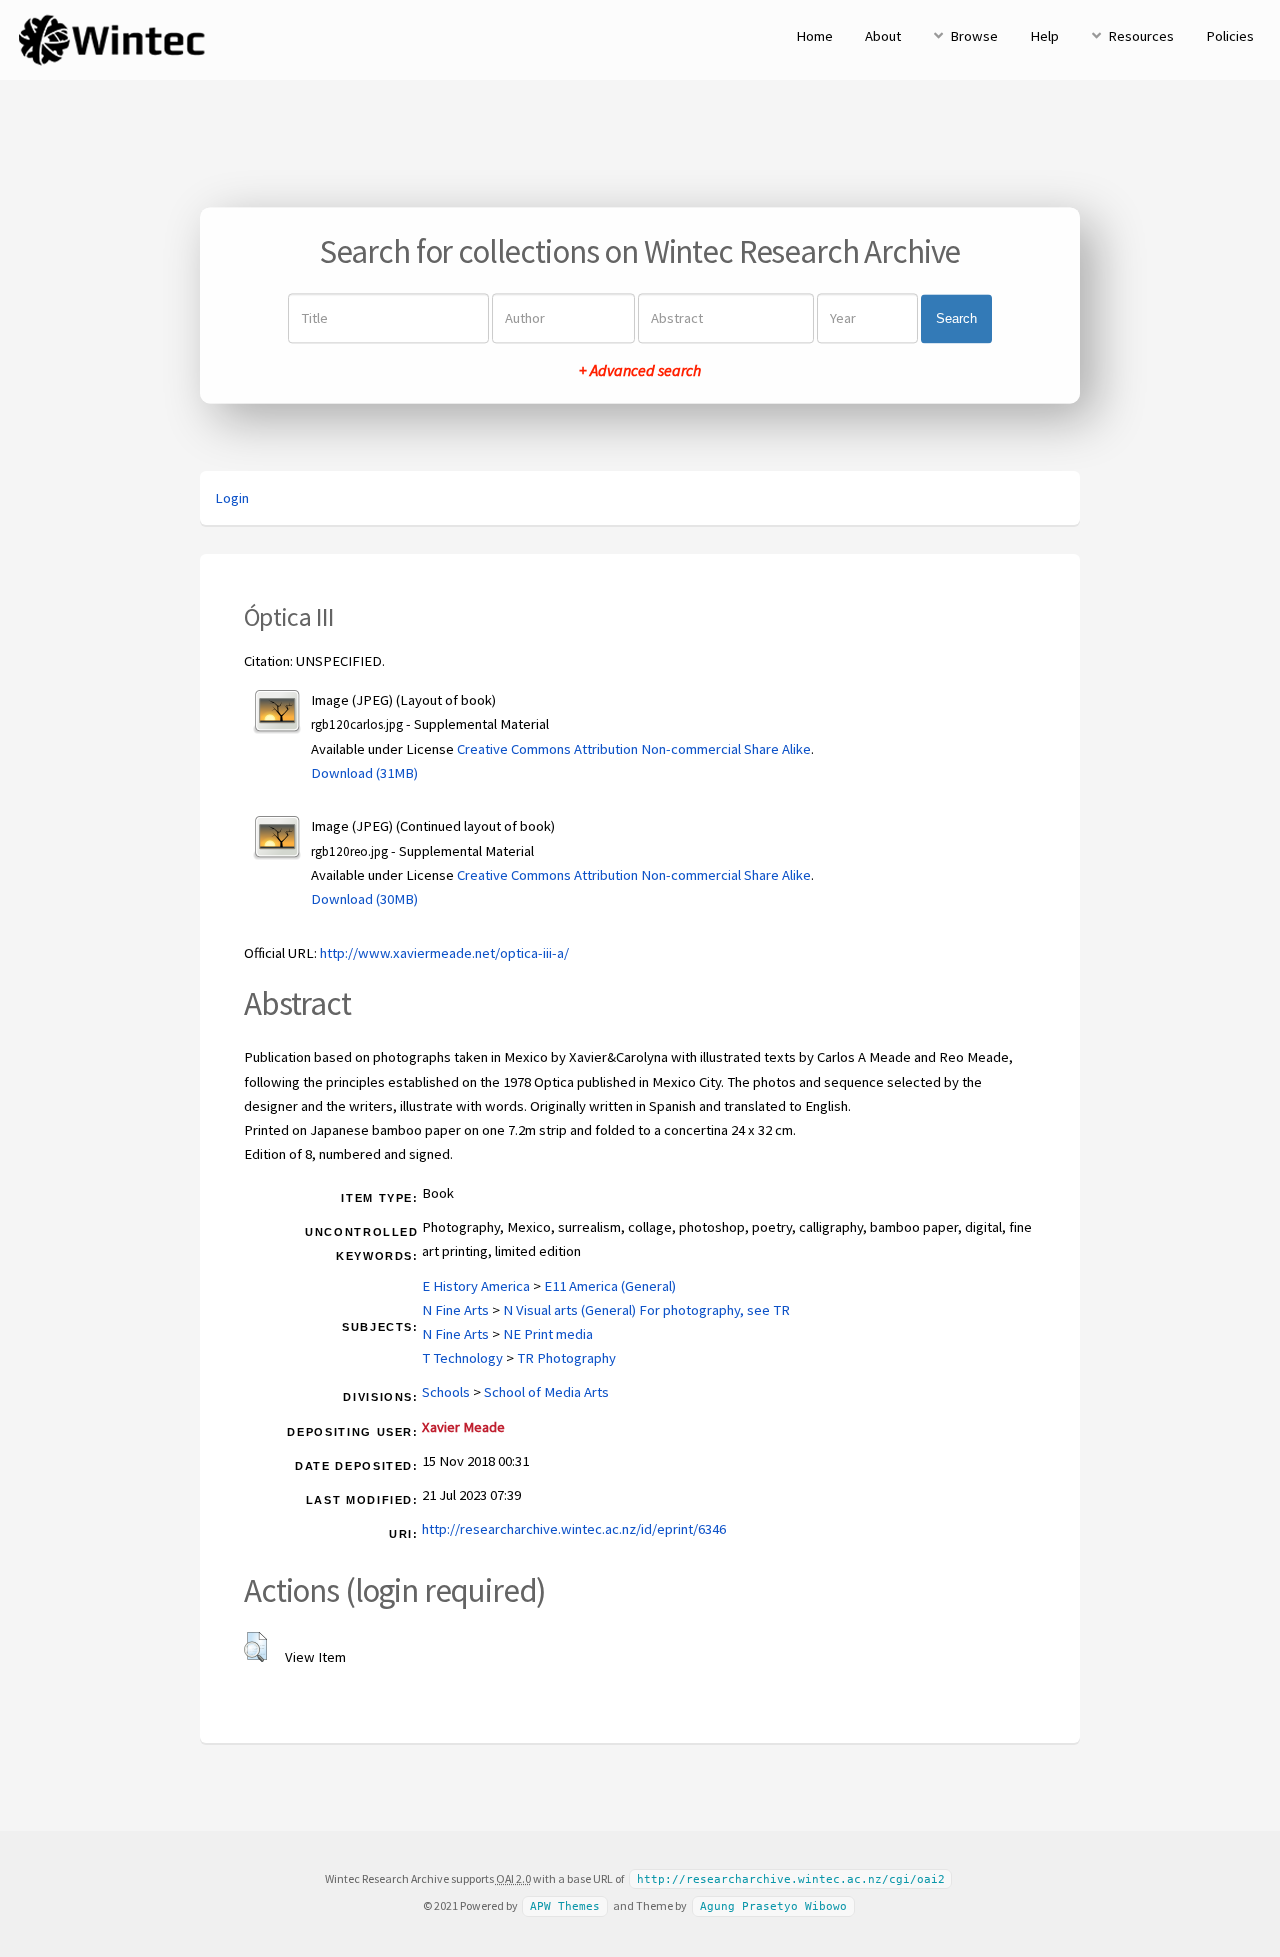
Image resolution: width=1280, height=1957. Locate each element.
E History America (476, 1286)
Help (1044, 36)
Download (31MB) (364, 773)
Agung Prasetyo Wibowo (773, 1906)
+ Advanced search (640, 371)
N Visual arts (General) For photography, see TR (646, 1310)
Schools (446, 1392)
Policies (1230, 36)
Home (814, 36)
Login (232, 498)
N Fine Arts (455, 1310)
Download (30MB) (364, 899)
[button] (255, 1647)
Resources (1141, 36)
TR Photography (566, 1358)
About (883, 36)
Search (956, 318)
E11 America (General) (610, 1286)
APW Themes (565, 1906)
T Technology (462, 1358)
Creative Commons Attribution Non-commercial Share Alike (634, 749)
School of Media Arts (546, 1392)
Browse (974, 36)
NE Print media (548, 1334)
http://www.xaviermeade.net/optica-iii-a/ (444, 953)
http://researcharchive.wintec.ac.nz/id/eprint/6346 (574, 1529)
